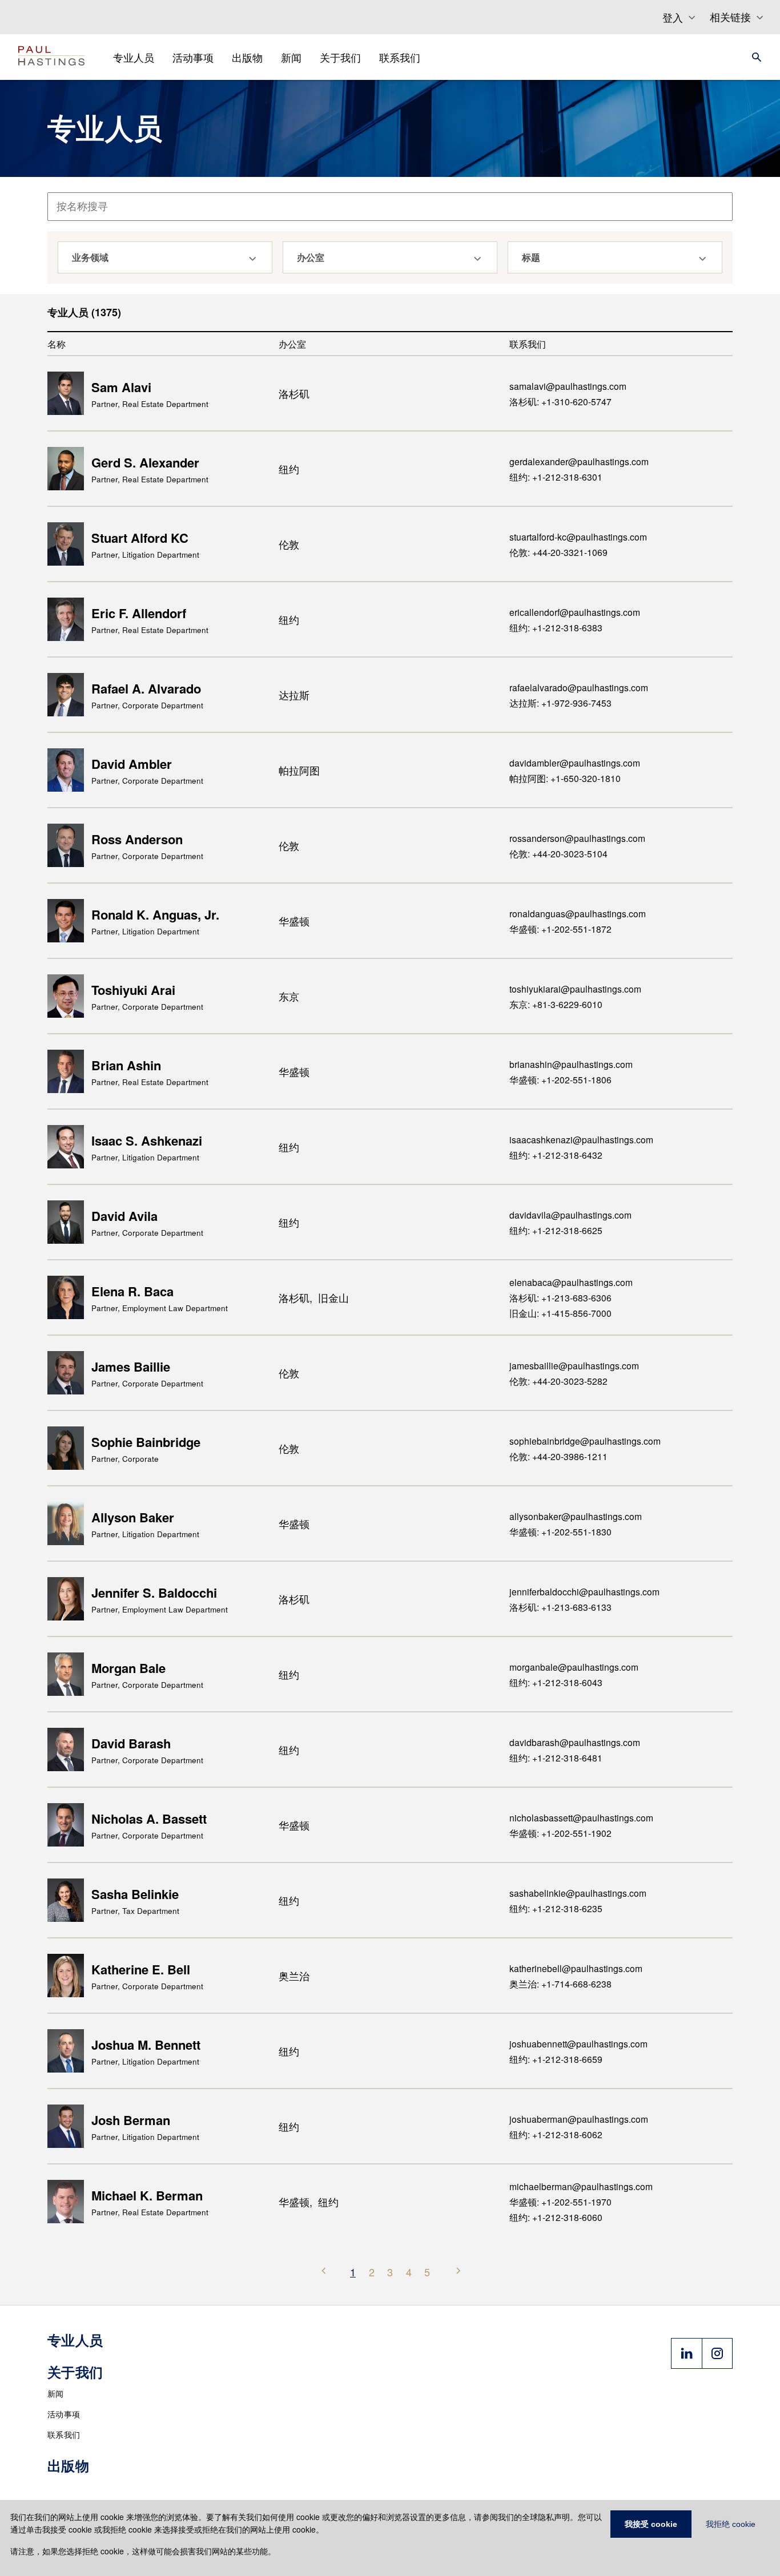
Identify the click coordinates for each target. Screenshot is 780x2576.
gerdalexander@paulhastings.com (579, 461)
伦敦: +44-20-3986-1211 (558, 1456)
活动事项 (64, 2414)
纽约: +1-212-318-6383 (556, 627)
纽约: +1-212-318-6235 (556, 1908)
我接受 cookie (651, 2524)
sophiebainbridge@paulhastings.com (585, 1441)
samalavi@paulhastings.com (568, 386)
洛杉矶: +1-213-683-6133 (560, 1607)
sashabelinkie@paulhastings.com (578, 1893)
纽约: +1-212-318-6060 (556, 2217)
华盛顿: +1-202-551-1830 (560, 1531)
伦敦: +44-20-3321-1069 (558, 552)
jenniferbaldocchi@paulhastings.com (584, 1591)
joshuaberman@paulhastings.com (579, 2119)
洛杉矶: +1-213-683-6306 (560, 1297)
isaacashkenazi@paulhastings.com (581, 1139)
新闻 (56, 2393)
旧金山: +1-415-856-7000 (560, 1313)
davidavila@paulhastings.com (570, 1215)
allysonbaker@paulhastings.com (576, 1516)
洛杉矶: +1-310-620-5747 (560, 401)
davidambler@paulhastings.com (575, 763)
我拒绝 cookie (731, 2524)
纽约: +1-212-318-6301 (556, 477)
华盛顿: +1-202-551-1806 (560, 1079)
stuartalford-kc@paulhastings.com (578, 537)
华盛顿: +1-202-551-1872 (560, 929)
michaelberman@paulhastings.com (581, 2186)
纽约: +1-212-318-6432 (556, 1155)
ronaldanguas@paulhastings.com (578, 913)
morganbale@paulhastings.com (574, 1667)
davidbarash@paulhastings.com (575, 1742)
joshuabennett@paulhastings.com (578, 2043)
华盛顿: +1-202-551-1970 (560, 2202)
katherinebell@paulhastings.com (576, 1968)
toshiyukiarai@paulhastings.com (575, 989)
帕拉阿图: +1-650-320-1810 (565, 778)
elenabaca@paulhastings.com (571, 1282)
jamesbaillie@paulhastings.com (574, 1365)
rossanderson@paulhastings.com (577, 838)
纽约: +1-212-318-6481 (556, 1757)
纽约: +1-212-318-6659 (556, 2059)
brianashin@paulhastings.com (571, 1064)
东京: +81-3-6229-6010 (556, 1004)
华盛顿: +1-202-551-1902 (560, 1833)
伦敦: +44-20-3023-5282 (558, 1381)
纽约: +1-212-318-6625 (556, 1230)
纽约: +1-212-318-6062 (556, 2134)
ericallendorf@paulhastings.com (575, 612)
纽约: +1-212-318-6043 (556, 1682)
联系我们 (64, 2434)
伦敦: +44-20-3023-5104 (558, 853)
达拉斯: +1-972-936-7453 (560, 703)
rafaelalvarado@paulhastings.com (579, 687)
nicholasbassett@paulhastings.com (581, 1817)
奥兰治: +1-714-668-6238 (560, 1984)
